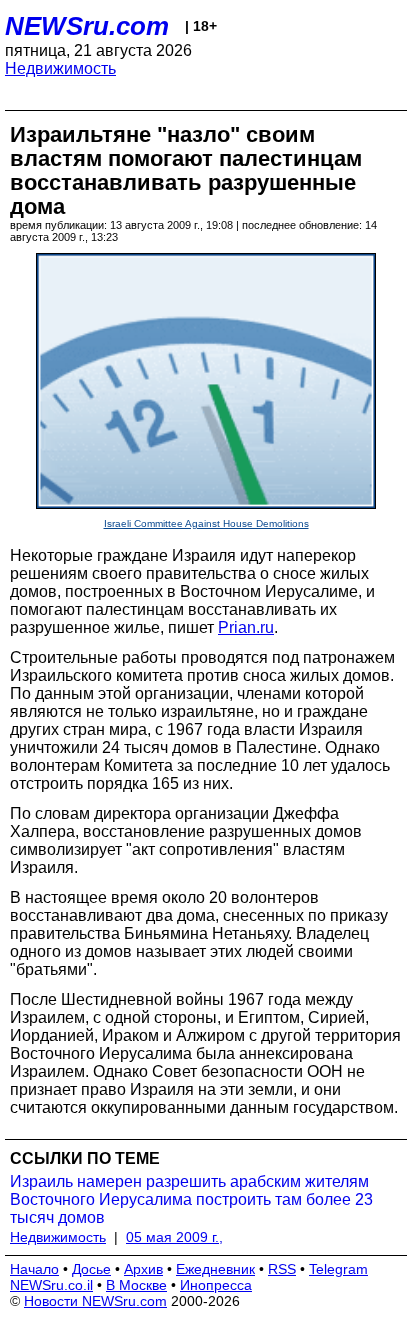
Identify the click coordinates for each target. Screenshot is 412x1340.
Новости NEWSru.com (95, 1301)
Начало (34, 1269)
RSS (282, 1269)
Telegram (338, 1269)
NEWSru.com (87, 26)
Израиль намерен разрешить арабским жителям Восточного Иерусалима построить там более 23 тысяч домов (191, 1199)
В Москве (136, 1285)
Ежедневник (215, 1269)
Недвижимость (60, 68)
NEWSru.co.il (51, 1285)
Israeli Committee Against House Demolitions (206, 523)
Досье (91, 1269)
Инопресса (216, 1285)
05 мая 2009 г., (174, 1237)
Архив (143, 1269)
